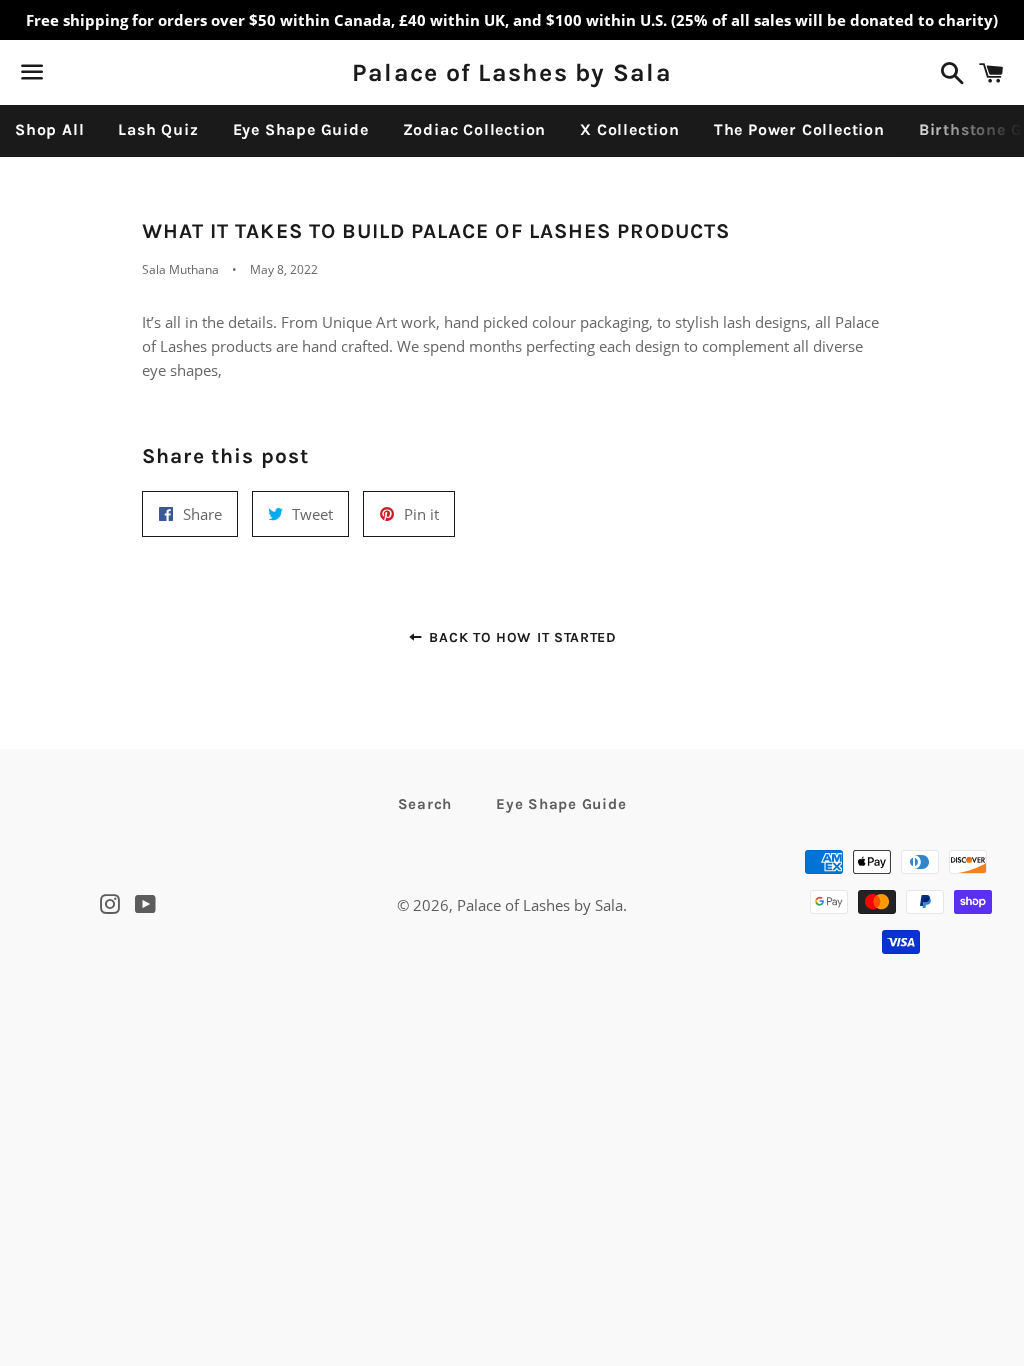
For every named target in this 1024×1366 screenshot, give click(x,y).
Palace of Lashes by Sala (512, 72)
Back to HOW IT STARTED (521, 637)
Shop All (49, 129)
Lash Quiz (158, 129)
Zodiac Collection (475, 129)
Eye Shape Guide (301, 129)
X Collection (630, 129)
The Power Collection (799, 129)
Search (425, 804)
